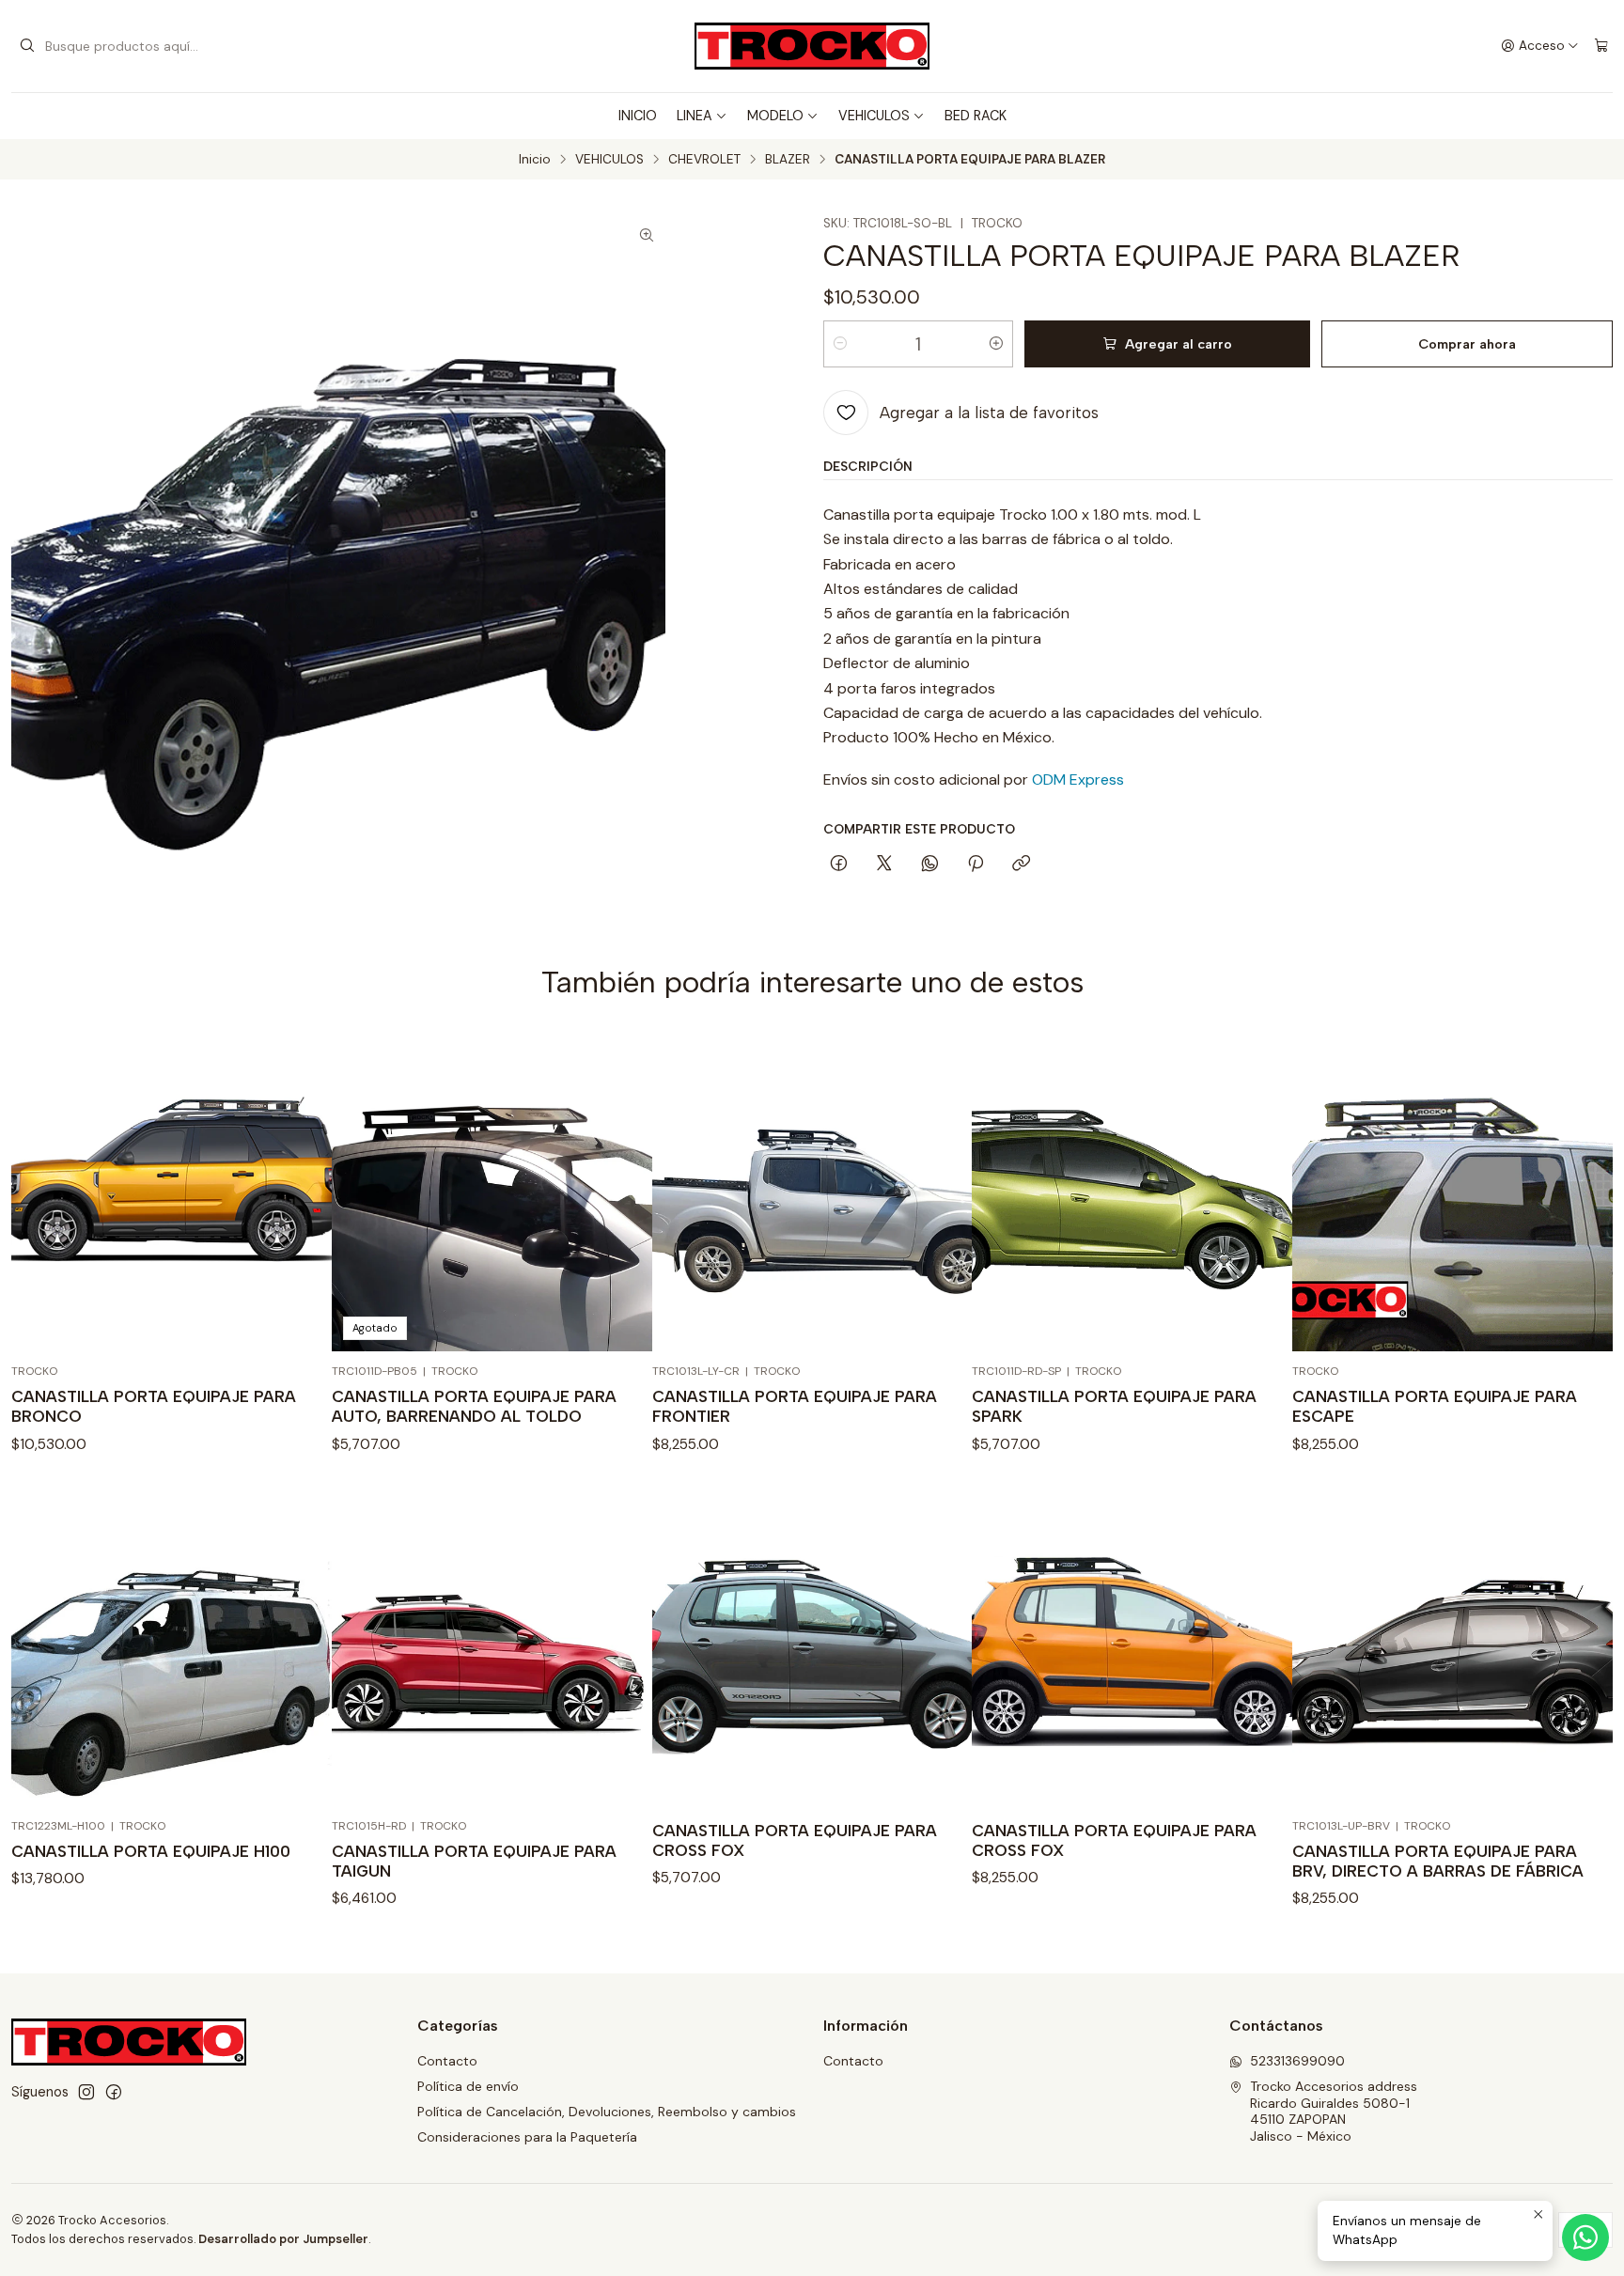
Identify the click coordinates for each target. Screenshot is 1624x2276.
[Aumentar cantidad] (996, 344)
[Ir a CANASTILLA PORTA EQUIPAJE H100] (172, 1646)
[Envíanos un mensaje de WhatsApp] (1585, 2237)
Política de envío (468, 2086)
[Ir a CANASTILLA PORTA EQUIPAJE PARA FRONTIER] (812, 1191)
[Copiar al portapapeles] (1021, 865)
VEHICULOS (874, 116)
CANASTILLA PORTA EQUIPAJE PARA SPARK (1114, 1406)
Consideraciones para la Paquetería (527, 2137)
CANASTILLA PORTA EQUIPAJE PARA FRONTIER (795, 1406)
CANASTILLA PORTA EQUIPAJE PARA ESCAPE (1435, 1406)
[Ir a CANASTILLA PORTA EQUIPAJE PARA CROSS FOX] (812, 1646)
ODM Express (1078, 779)
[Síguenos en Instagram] (86, 2092)
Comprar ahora (1467, 344)
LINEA (695, 116)
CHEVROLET (704, 160)
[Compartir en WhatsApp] (930, 865)
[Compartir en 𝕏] (884, 865)
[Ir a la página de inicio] (812, 46)
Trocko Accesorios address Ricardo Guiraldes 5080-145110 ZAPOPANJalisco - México (1334, 2111)
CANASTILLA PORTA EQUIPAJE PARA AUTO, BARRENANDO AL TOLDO (474, 1406)
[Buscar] (27, 46)
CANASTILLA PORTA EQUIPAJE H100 (151, 1851)
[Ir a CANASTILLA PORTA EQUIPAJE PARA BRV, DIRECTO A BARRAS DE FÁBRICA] (1452, 1646)
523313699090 (1297, 2061)
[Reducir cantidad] (840, 344)
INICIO (638, 116)
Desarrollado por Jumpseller (283, 2239)
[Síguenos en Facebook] (114, 2092)
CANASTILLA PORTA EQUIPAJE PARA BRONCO (154, 1406)
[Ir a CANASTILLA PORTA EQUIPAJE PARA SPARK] (1132, 1191)
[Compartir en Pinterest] (976, 865)
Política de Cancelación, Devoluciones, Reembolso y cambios (607, 2112)
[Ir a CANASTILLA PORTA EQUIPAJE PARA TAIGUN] (492, 1646)
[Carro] (1601, 46)
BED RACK (976, 116)
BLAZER (788, 160)
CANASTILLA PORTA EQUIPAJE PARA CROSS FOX (795, 1840)
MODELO (775, 116)
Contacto (447, 2061)
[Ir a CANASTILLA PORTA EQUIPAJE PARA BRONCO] (172, 1191)
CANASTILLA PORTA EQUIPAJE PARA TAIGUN (474, 1861)
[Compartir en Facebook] (839, 865)
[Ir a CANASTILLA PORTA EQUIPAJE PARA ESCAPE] (1452, 1191)
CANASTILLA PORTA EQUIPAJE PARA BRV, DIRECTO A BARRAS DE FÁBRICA (1438, 1861)
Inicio (535, 160)
